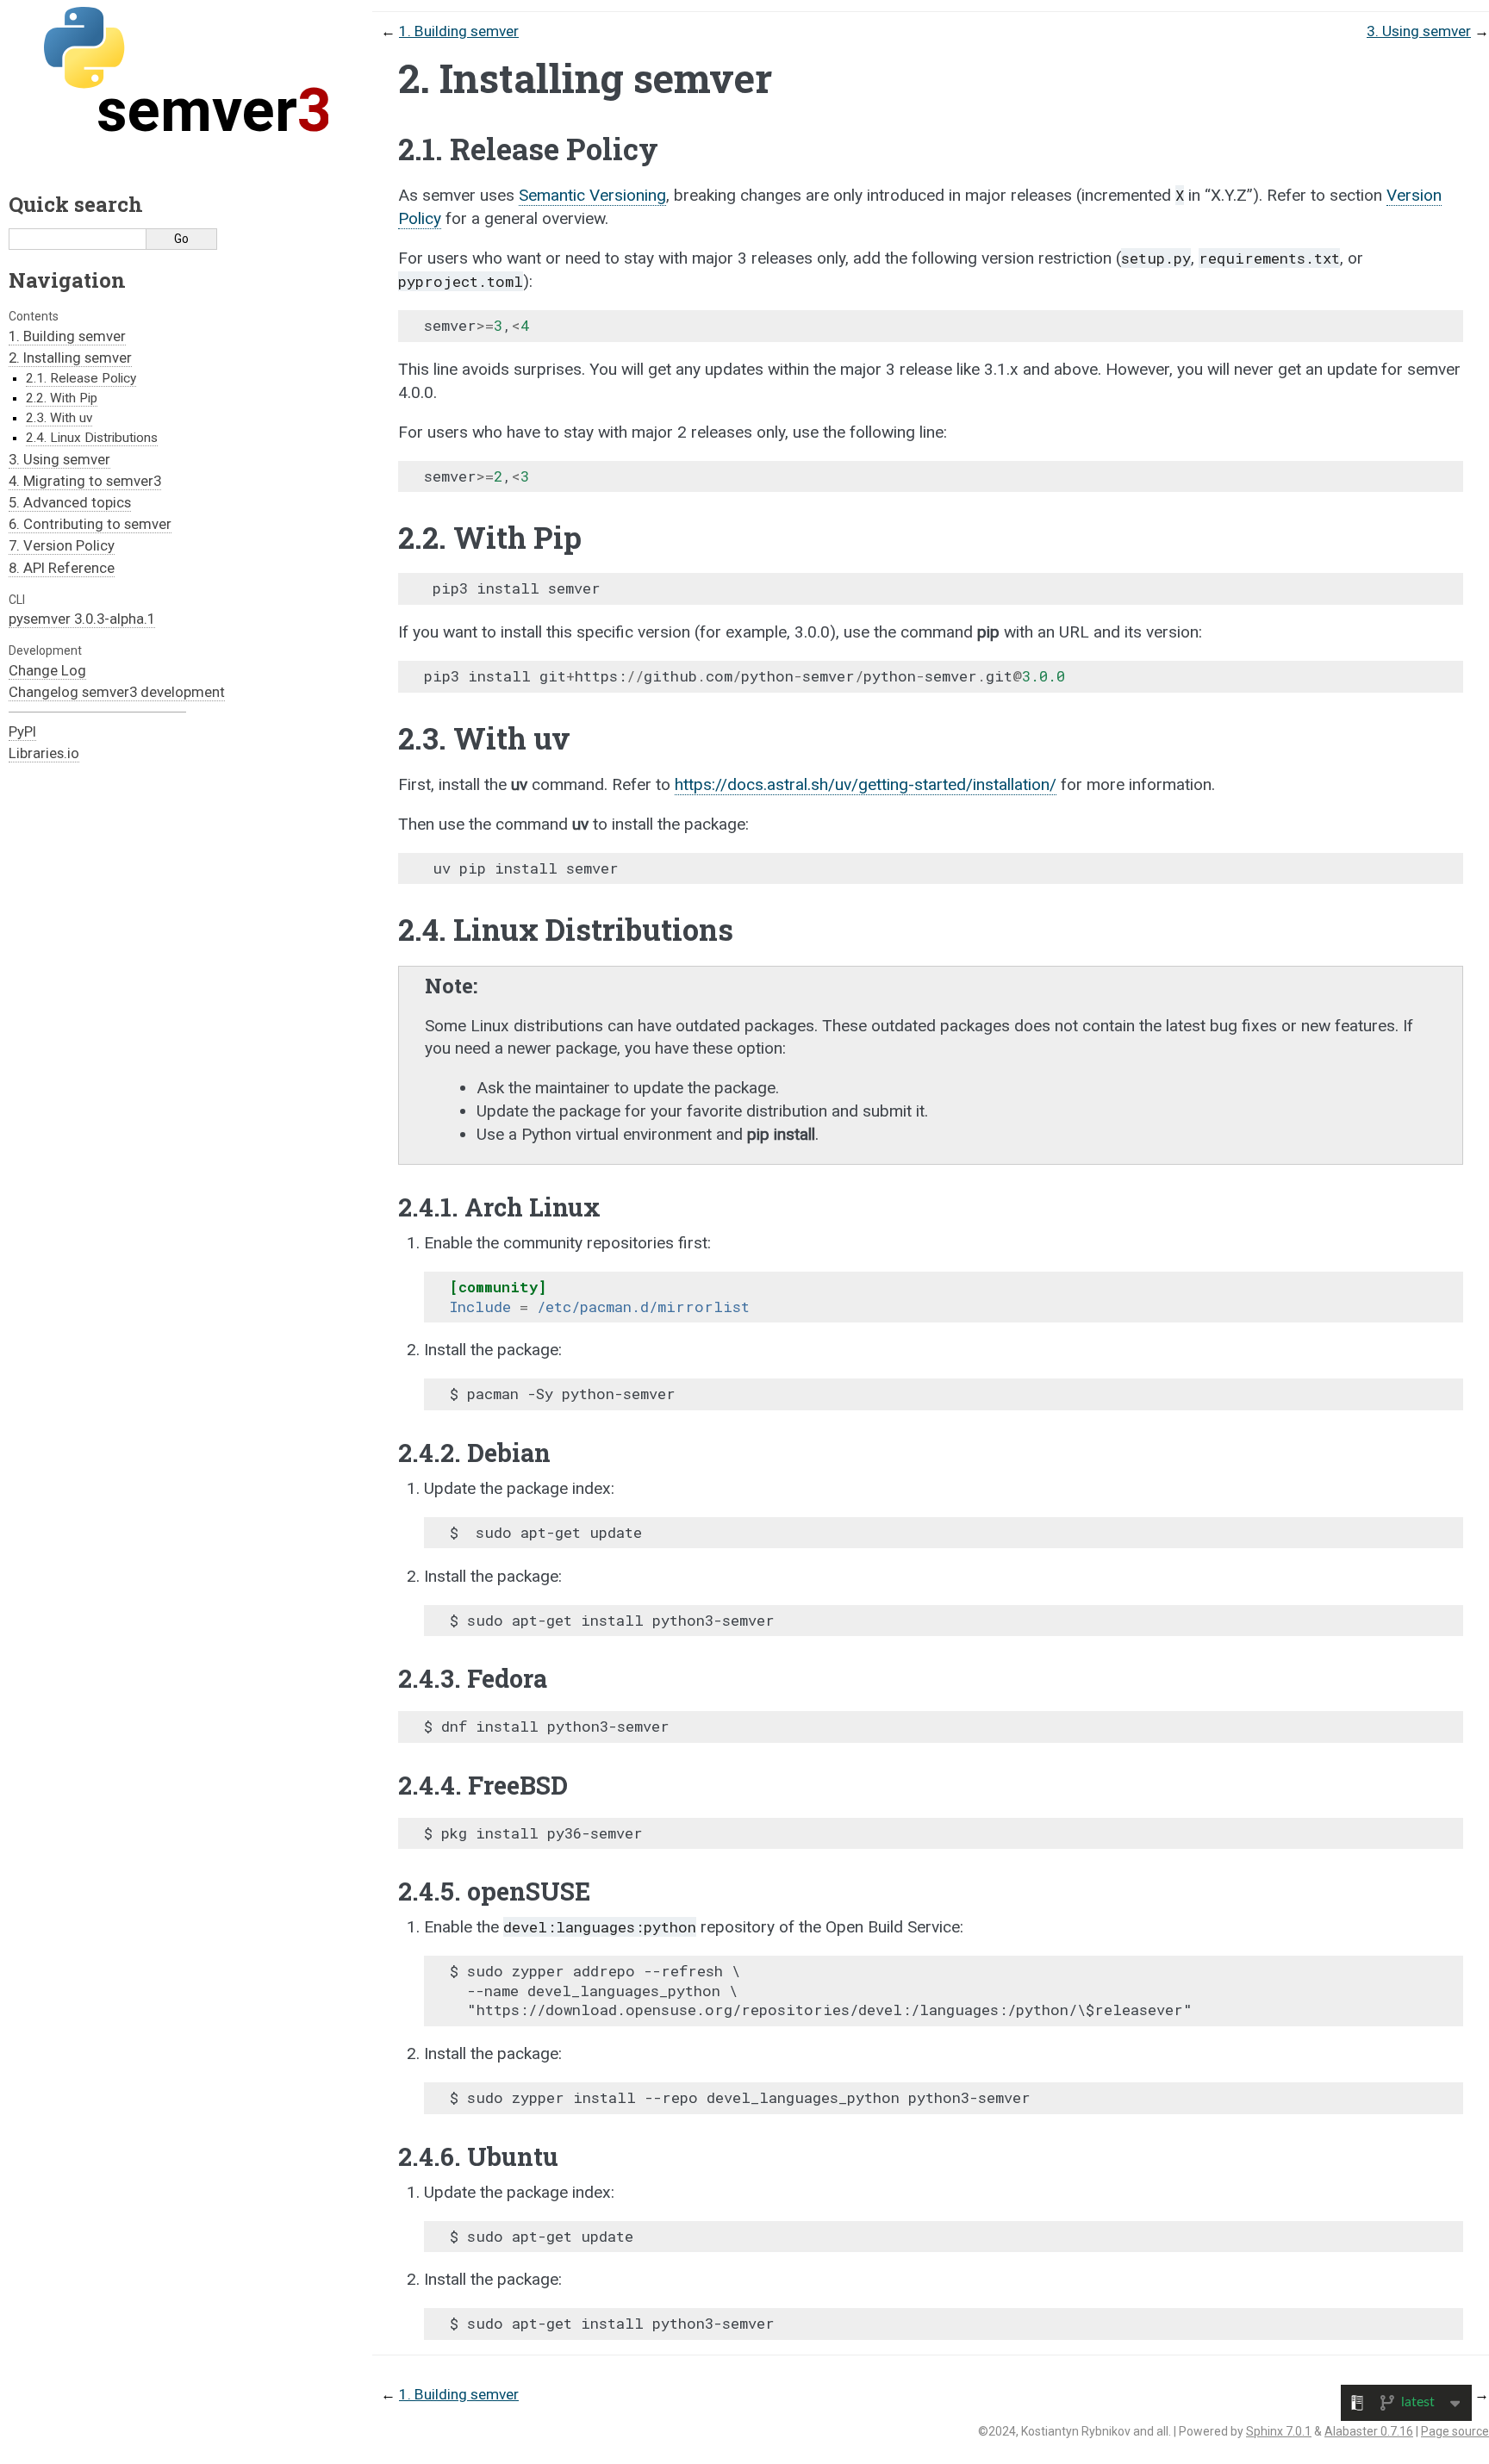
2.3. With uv (59, 418)
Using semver (1419, 31)
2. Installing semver (70, 358)
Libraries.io (44, 753)
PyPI (22, 731)
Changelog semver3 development (117, 692)
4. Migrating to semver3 (85, 481)
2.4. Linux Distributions (92, 438)
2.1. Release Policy (81, 378)
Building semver (459, 31)
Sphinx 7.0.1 (1279, 2431)
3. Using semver (59, 459)
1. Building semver (67, 336)
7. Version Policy (62, 545)
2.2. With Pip (62, 398)
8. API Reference (62, 568)
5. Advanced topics (70, 502)
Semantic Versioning (592, 195)
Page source (1455, 2431)
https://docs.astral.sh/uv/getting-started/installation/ (866, 784)
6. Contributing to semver (90, 524)
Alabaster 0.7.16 (1369, 2431)
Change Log (47, 670)
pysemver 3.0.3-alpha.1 (82, 619)
